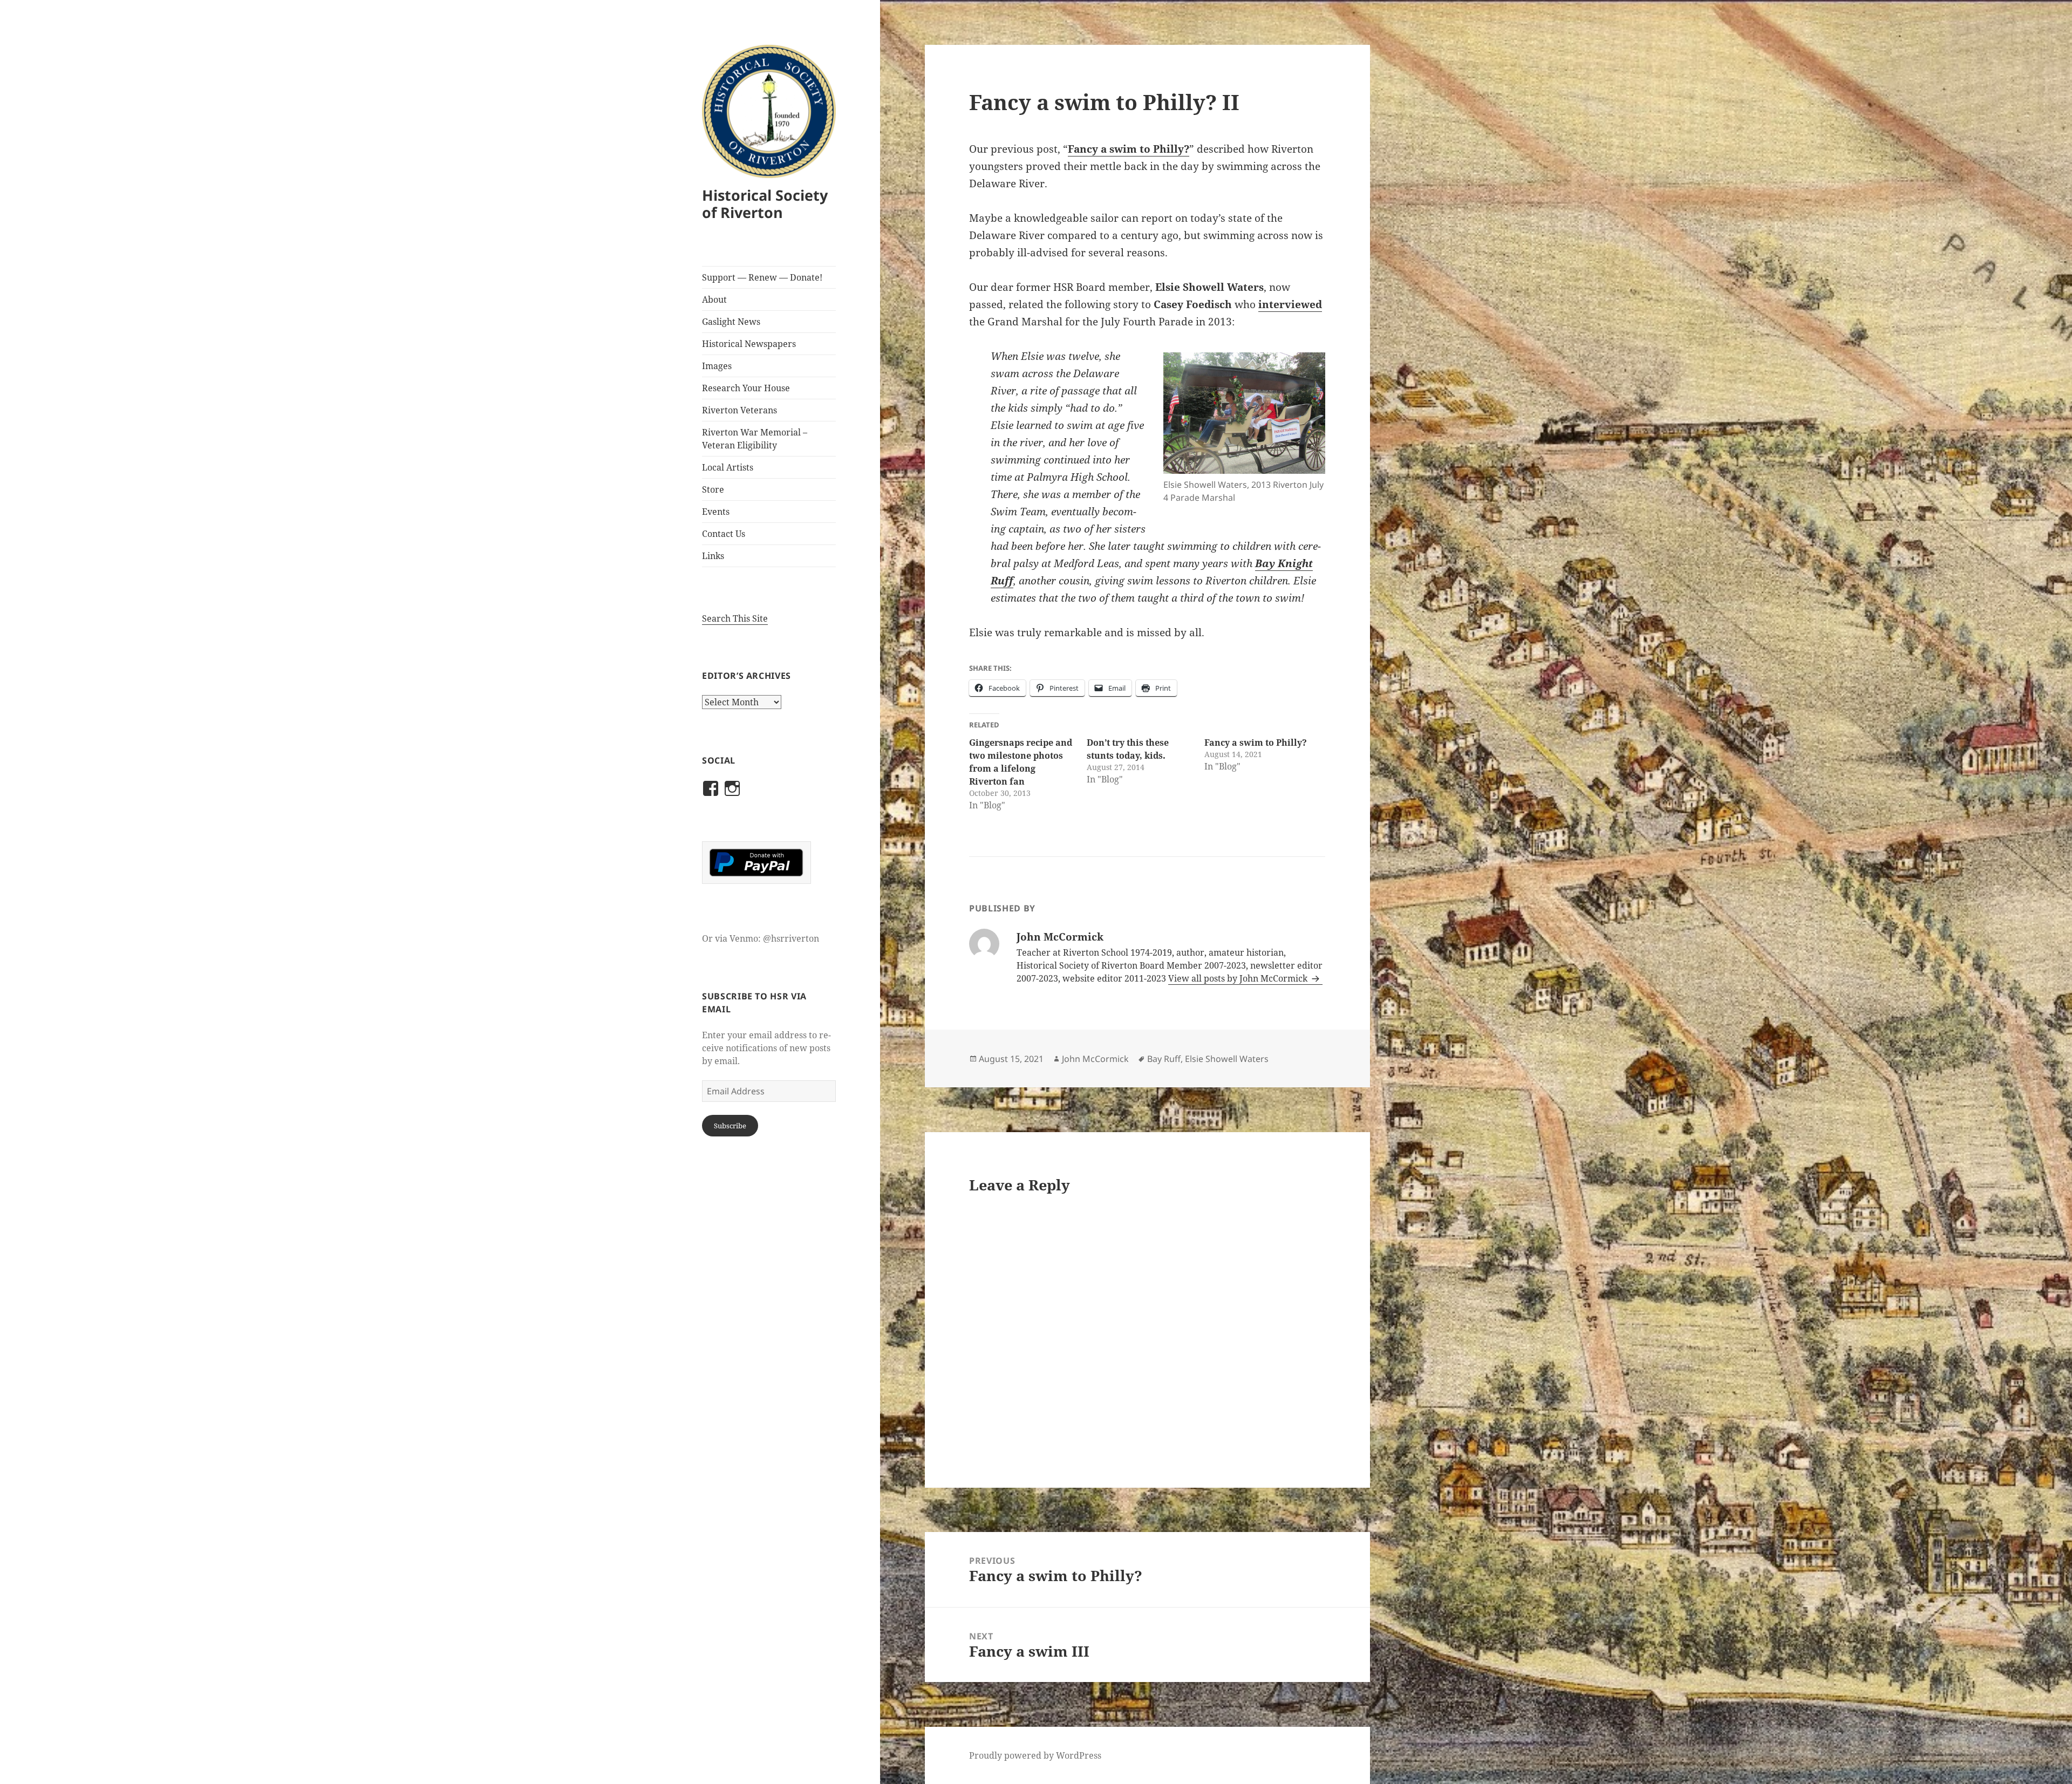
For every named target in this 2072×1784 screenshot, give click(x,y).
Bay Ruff (1164, 1059)
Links (713, 556)
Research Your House (746, 388)
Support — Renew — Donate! (762, 277)
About (714, 299)
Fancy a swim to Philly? (1129, 149)
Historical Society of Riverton (765, 204)
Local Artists (728, 467)
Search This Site (735, 618)
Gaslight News (731, 322)
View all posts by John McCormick (1239, 978)
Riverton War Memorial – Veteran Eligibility (755, 439)
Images (717, 366)
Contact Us (724, 534)
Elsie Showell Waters (1227, 1059)
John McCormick (1095, 1059)
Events (716, 512)
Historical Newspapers (749, 344)
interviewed (1290, 304)
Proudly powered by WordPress (1035, 1755)
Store (713, 489)
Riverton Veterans (739, 410)
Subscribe (730, 1126)
